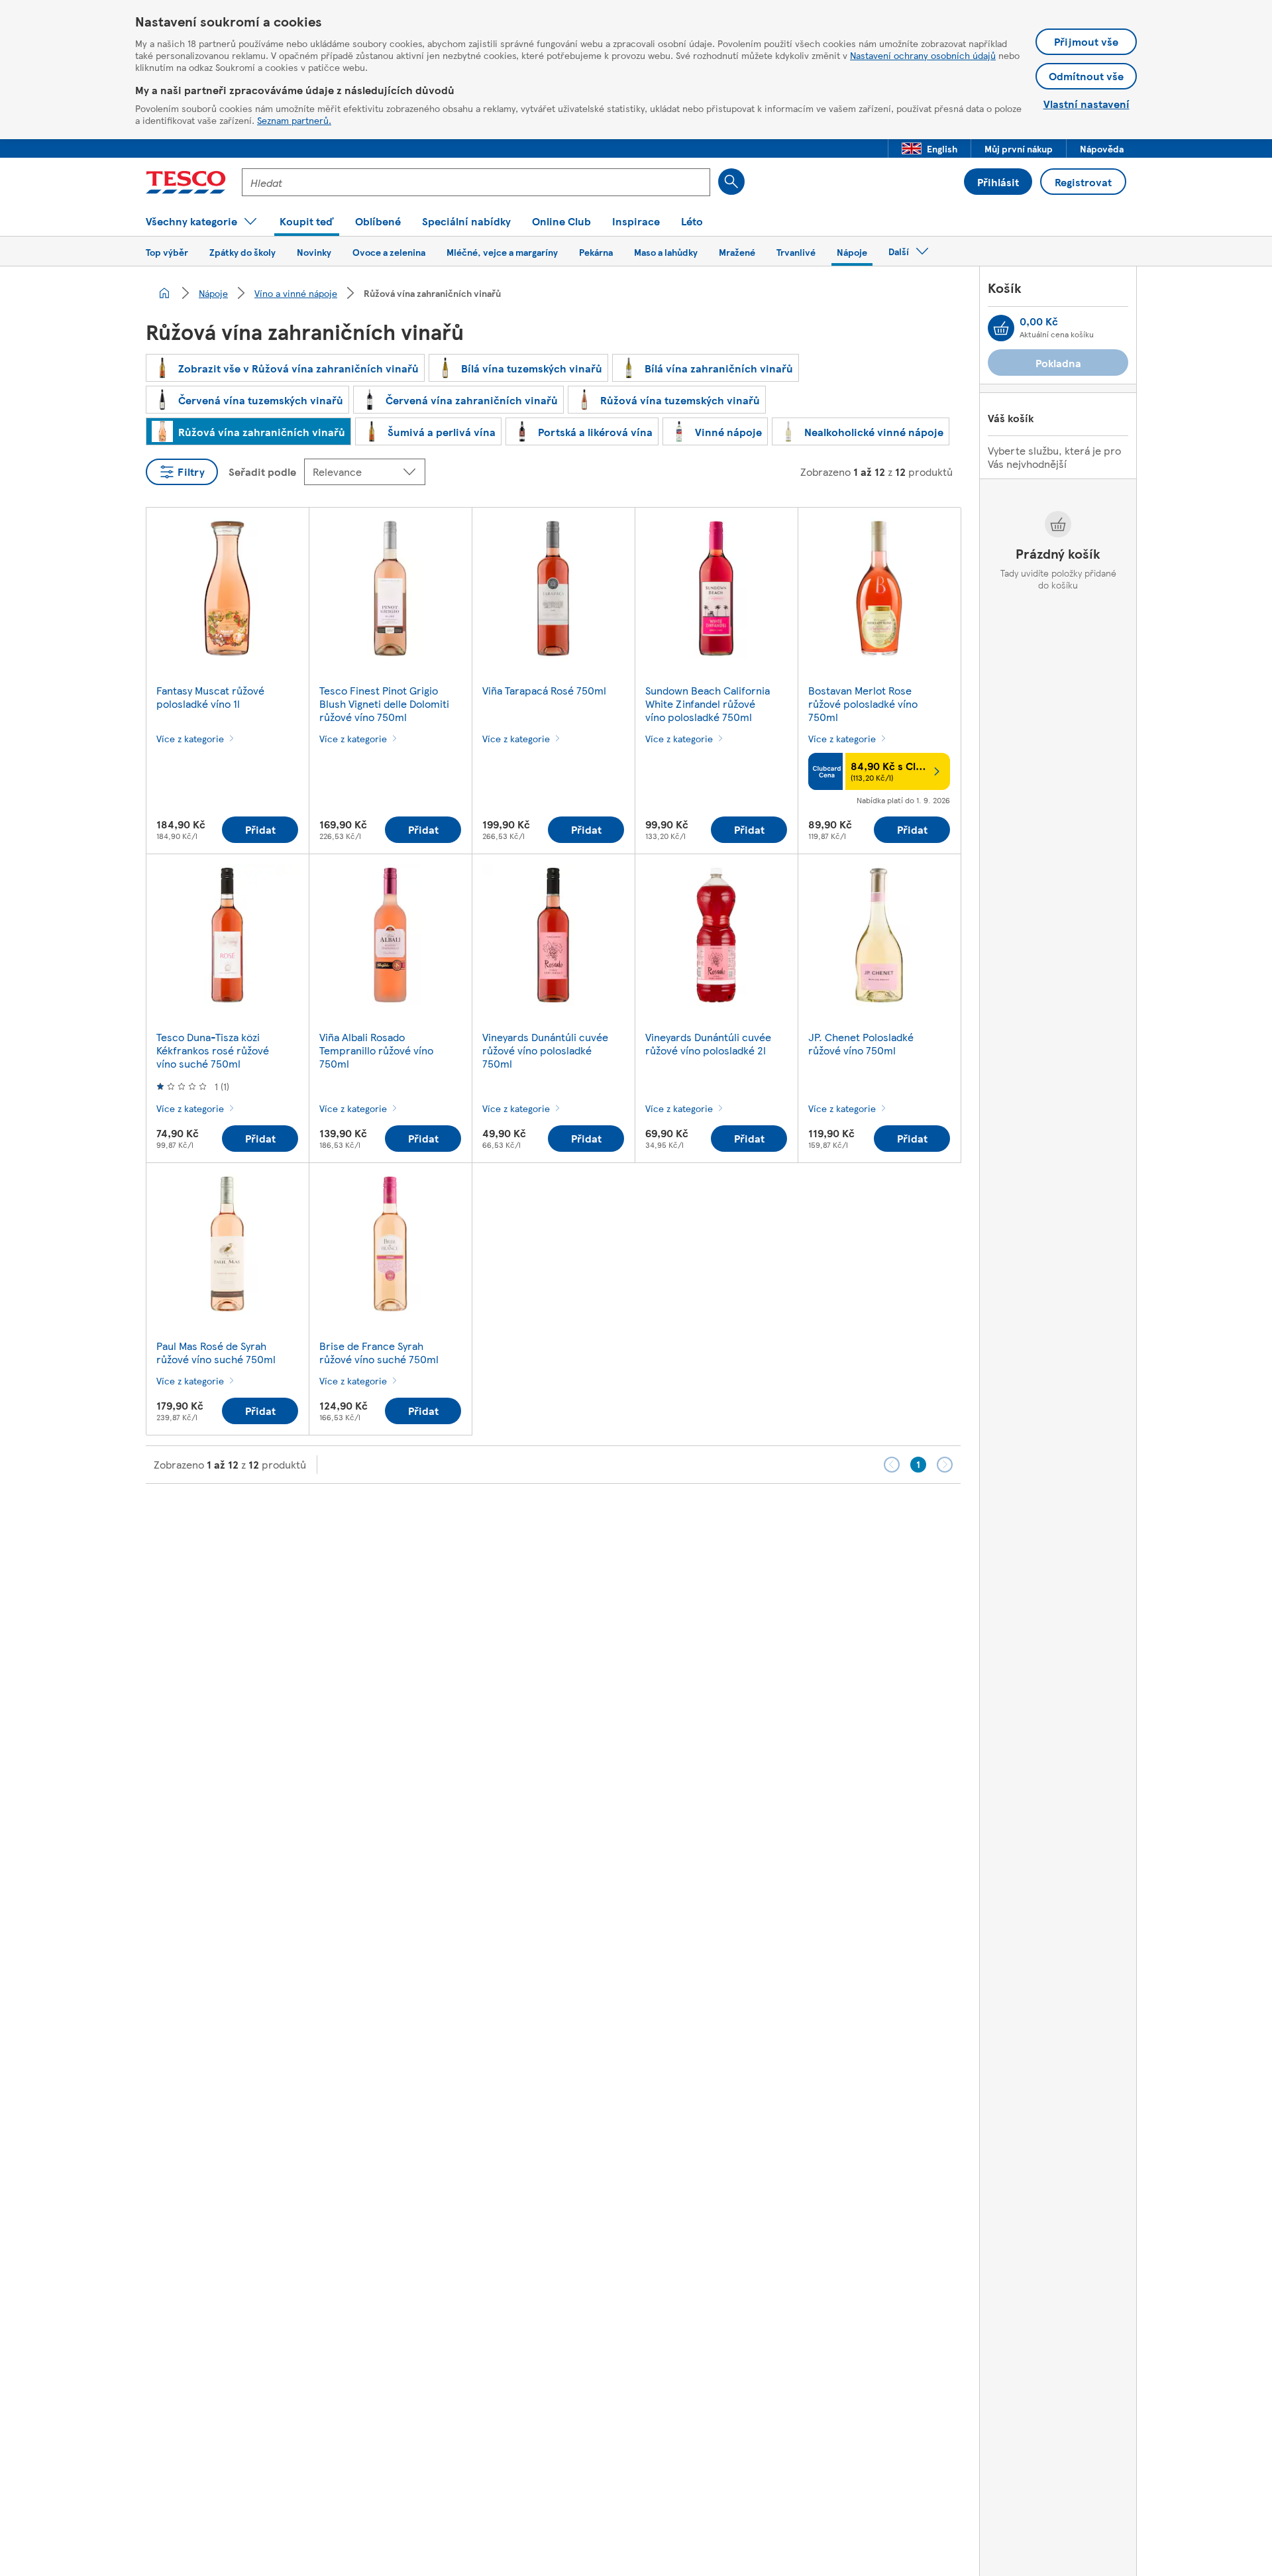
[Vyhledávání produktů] (731, 182)
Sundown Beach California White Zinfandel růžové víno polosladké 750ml (708, 703)
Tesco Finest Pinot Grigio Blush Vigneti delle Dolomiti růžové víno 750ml (384, 703)
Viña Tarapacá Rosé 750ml (544, 690)
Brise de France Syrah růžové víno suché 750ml (379, 1352)
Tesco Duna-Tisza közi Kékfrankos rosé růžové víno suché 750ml (213, 1050)
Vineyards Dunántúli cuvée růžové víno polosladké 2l (708, 1043)
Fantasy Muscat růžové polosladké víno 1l (210, 697)
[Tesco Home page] (186, 182)
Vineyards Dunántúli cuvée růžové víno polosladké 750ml (545, 1050)
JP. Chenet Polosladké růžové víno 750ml (861, 1043)
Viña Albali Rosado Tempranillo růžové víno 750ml (376, 1050)
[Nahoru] (643, 1517)
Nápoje (213, 293)
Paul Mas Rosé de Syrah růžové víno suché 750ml (216, 1352)
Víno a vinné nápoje (296, 293)
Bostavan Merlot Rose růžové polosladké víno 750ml (863, 703)
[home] (164, 293)
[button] (929, 148)
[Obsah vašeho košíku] (1001, 328)
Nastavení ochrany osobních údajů (923, 55)
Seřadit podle (262, 472)
